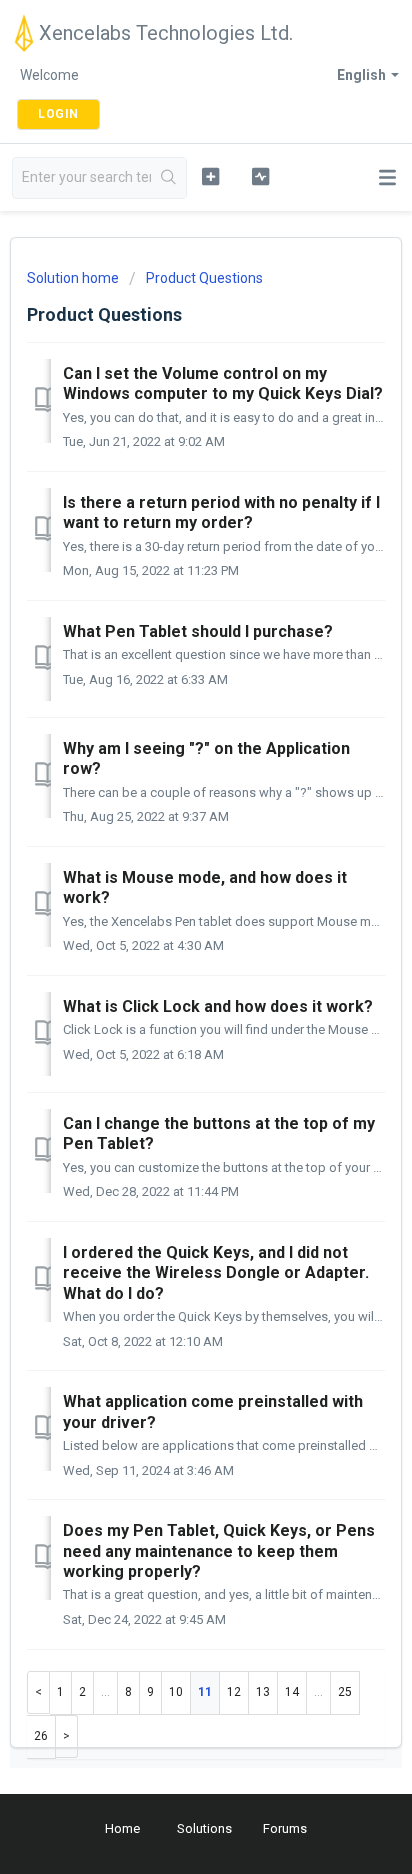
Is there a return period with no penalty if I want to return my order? (221, 512)
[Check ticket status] (261, 176)
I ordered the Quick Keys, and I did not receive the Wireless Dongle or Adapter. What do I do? (216, 1273)
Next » (67, 1736)
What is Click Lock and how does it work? (218, 1006)
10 (176, 1692)
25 (345, 1692)
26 (41, 1736)
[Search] (168, 178)
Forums (285, 1828)
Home (122, 1828)
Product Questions (204, 278)
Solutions (204, 1828)
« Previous (38, 1692)
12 (234, 1692)
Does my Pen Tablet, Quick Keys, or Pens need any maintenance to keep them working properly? (219, 1551)
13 (263, 1692)
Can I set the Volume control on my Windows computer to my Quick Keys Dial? (223, 383)
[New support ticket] (211, 176)
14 (292, 1692)
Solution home (74, 278)
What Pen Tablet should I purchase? (198, 631)
